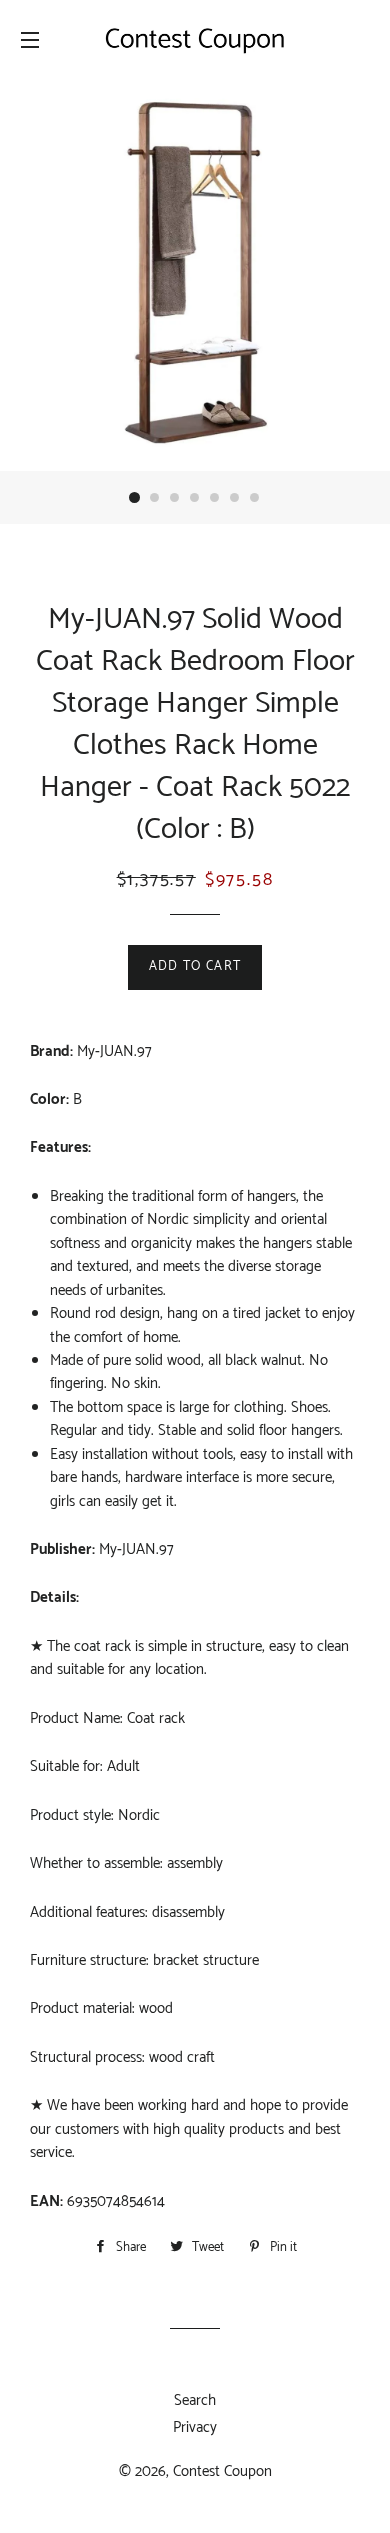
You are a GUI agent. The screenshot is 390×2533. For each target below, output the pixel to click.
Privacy (195, 2427)
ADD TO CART (195, 966)
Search (195, 2400)
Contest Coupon (222, 2471)
